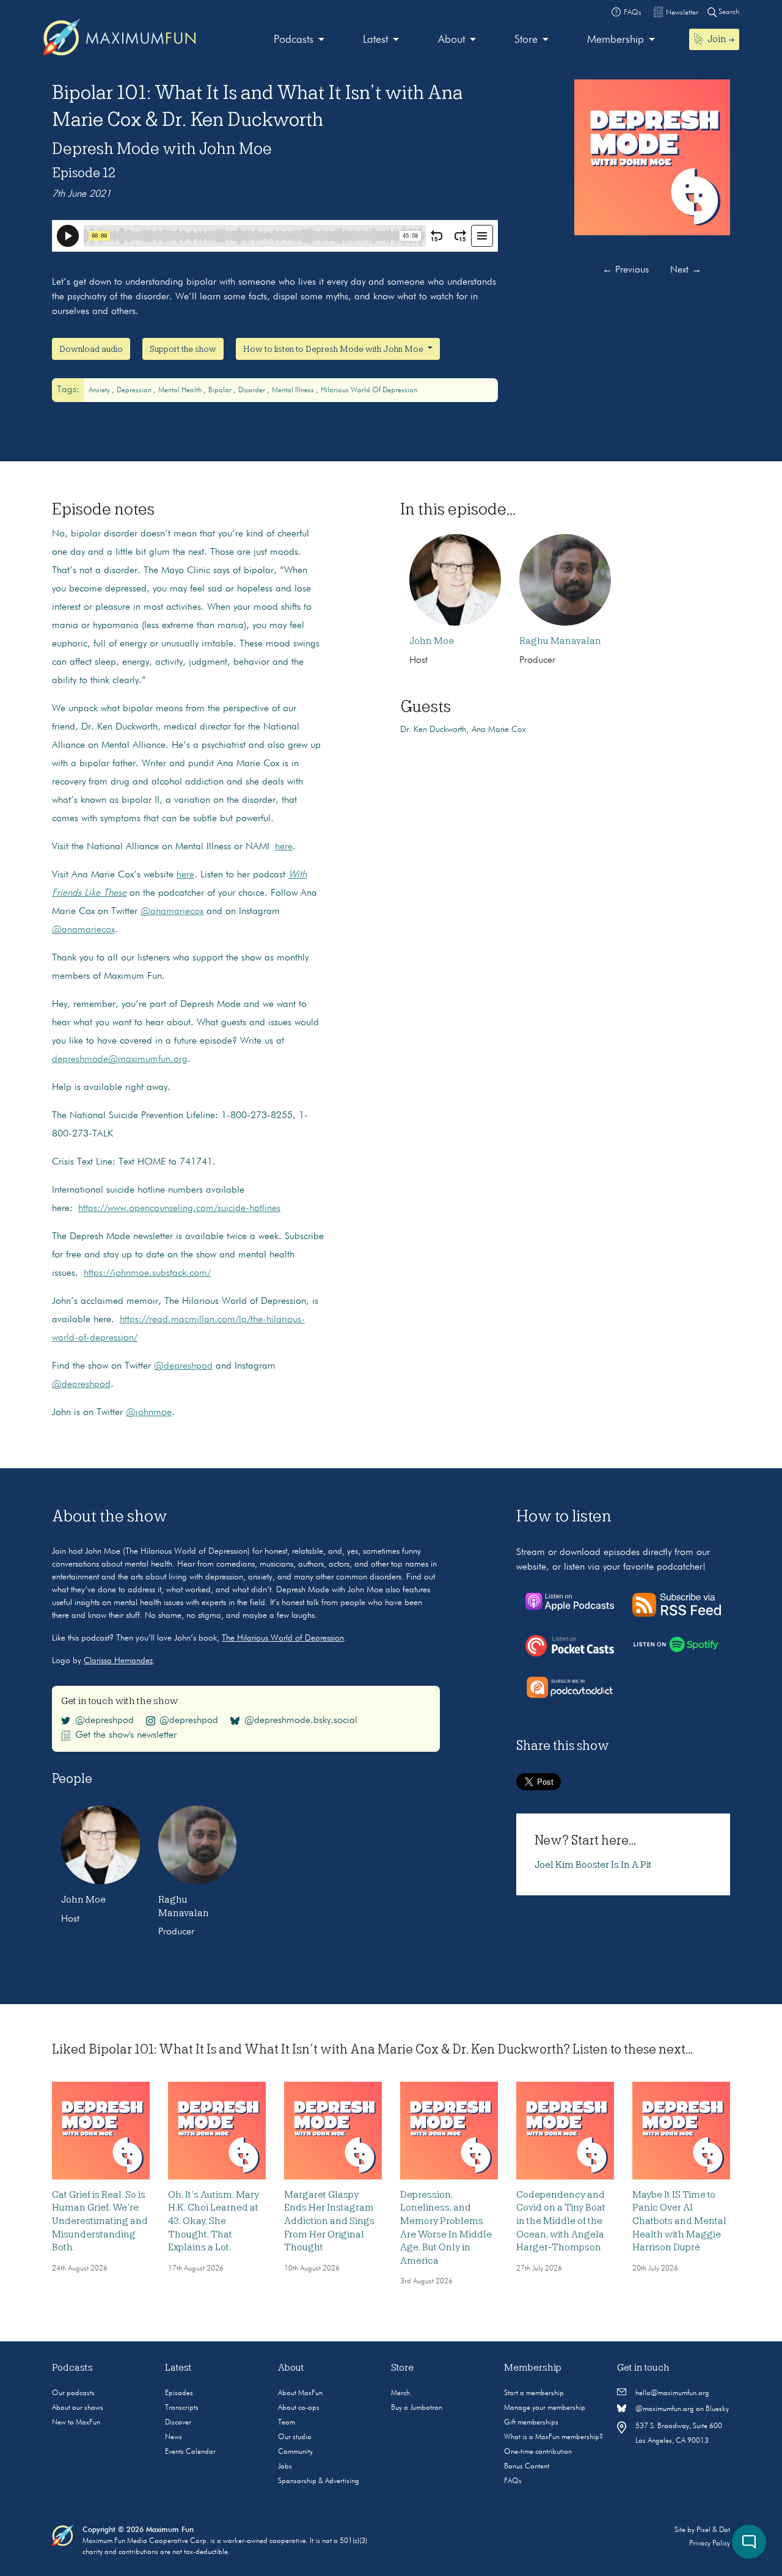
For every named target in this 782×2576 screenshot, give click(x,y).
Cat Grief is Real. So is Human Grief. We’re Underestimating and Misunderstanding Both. (100, 2221)
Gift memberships (531, 2423)
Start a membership (534, 2393)
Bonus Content (527, 2467)
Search (728, 12)
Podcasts (294, 40)
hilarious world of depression (369, 390)
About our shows (78, 2408)
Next (686, 270)
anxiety (100, 390)
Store (526, 40)
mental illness (294, 390)
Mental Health (181, 390)
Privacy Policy (710, 2544)
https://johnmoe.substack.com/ (147, 1273)
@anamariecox (172, 912)
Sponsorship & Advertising (319, 2481)
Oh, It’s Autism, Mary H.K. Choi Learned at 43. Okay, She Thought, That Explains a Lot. (214, 2221)
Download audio (91, 349)
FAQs (513, 2481)
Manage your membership (545, 2408)
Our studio (295, 2437)
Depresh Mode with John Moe (162, 148)
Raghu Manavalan (560, 641)
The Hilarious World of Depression (283, 1638)
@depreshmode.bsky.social (301, 1721)
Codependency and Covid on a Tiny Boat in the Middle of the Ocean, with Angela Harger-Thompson (561, 2221)
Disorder (253, 390)
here (284, 847)
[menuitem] (299, 40)
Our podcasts (73, 2393)
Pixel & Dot (713, 2530)
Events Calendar (190, 2452)
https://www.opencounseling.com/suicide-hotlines (179, 1209)
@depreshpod (183, 1366)
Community (295, 2452)
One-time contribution (538, 2452)
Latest (375, 40)
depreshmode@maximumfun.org (120, 1059)
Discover (178, 2423)
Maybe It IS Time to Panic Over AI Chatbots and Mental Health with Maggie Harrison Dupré (679, 2221)
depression (135, 390)
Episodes (179, 2393)
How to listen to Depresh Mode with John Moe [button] (334, 349)
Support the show (183, 349)
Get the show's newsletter (126, 1735)
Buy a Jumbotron (417, 2408)
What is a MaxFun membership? (554, 2437)
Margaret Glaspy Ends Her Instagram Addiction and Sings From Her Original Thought (329, 2221)
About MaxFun (300, 2393)
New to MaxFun (76, 2423)
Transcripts (182, 2408)
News (174, 2437)
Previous (626, 270)
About (451, 40)
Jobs (285, 2467)
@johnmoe (149, 1413)
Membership (616, 40)
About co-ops (299, 2408)
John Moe (432, 641)
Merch (400, 2393)
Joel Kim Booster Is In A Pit (593, 1865)
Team (287, 2423)
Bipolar (221, 390)
